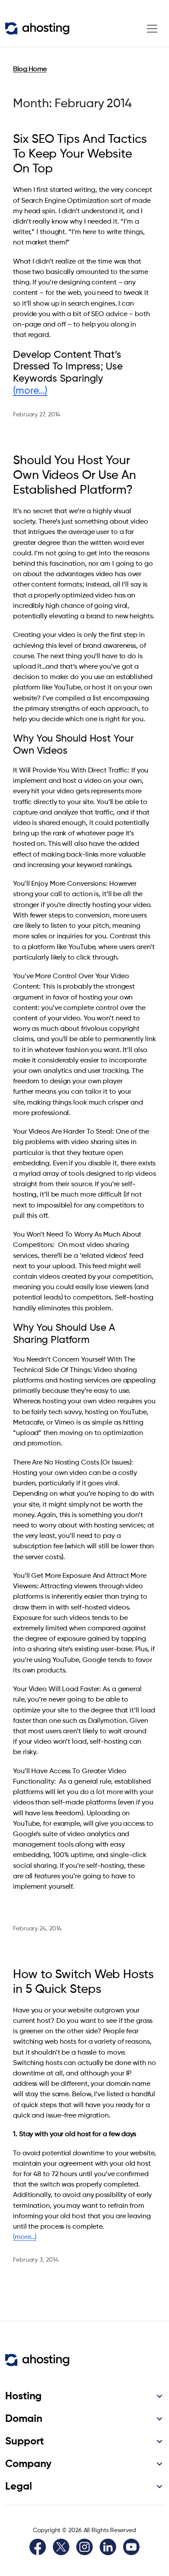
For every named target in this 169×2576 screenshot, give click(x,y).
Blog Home (30, 69)
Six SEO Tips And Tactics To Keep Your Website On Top (80, 154)
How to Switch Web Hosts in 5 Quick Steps (83, 1982)
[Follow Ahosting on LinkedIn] (108, 2547)
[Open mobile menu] (152, 29)
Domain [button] (24, 2419)
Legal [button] (19, 2487)
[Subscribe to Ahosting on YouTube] (131, 2547)
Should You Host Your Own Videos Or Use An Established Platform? (75, 475)
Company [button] (28, 2464)
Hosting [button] (23, 2396)
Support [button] (24, 2441)
